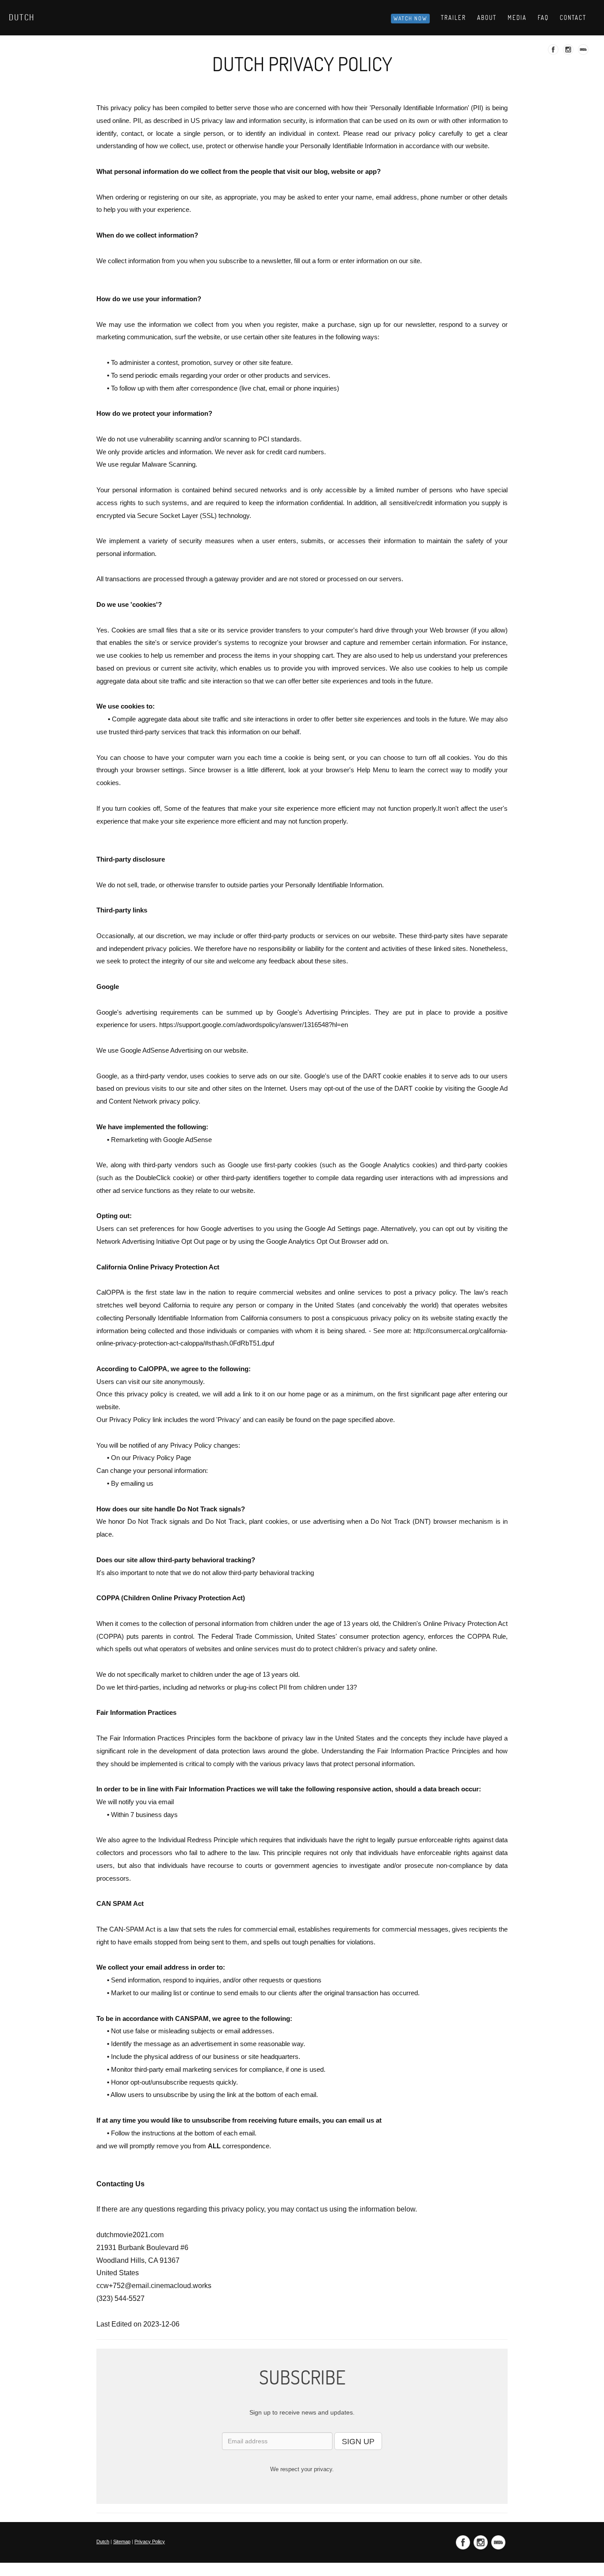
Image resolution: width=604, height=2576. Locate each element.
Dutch (22, 17)
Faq (543, 18)
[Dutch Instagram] (569, 52)
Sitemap (122, 2541)
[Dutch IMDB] (584, 52)
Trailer (453, 18)
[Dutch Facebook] (554, 52)
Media (517, 18)
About (487, 18)
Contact (573, 18)
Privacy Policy (150, 2541)
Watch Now (410, 18)
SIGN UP (358, 2442)
